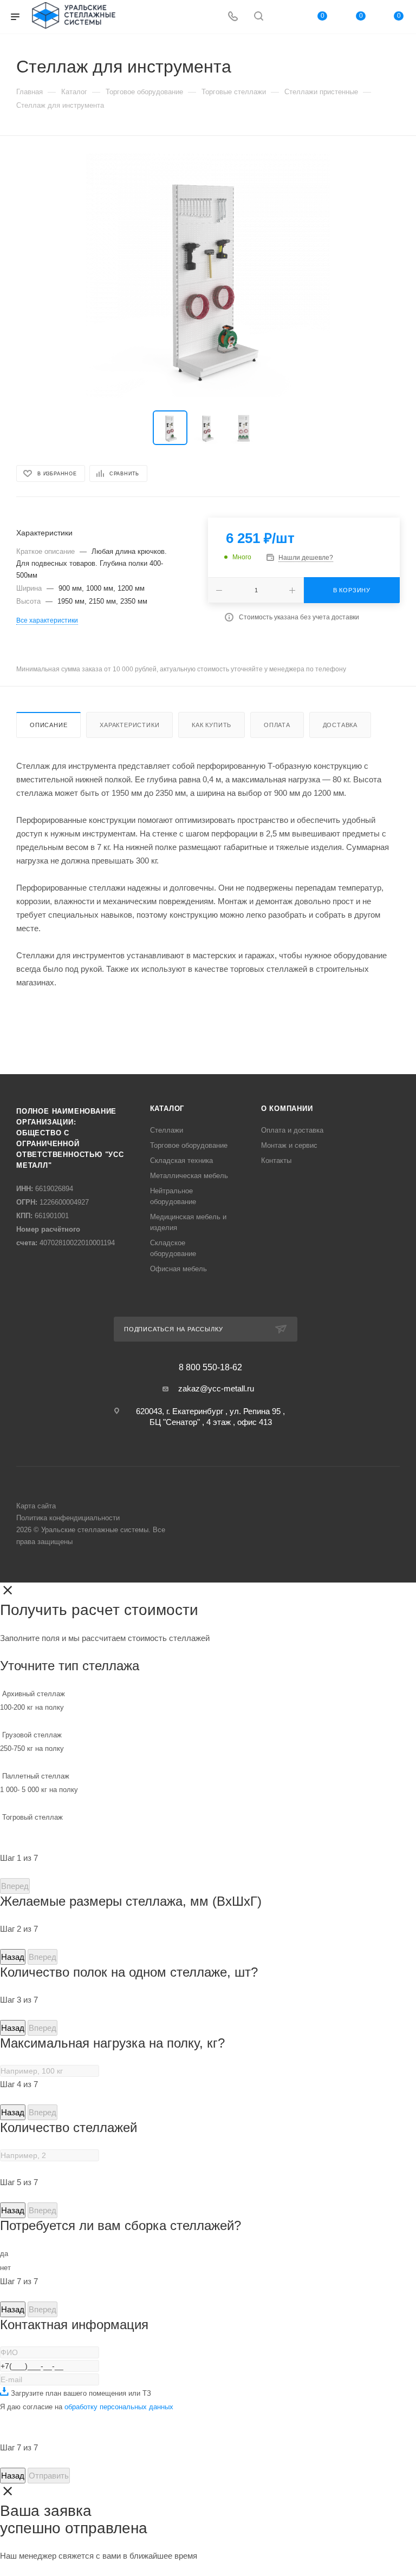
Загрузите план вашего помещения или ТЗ (80, 2393)
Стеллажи (167, 1130)
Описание (48, 725)
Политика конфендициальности (68, 1518)
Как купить (212, 725)
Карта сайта (36, 1506)
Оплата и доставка (292, 1130)
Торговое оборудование (189, 1145)
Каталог (167, 1109)
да (4, 2254)
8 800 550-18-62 (210, 1368)
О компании (287, 1109)
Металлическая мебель (189, 1176)
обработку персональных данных (119, 2407)
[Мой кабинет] (284, 17)
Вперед (15, 1886)
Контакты (276, 1160)
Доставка (340, 725)
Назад (13, 1957)
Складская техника (181, 1160)
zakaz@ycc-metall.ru (216, 1388)
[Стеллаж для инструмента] (208, 276)
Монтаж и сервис (289, 1145)
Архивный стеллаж (32, 1701)
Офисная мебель (178, 1269)
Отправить (49, 2476)
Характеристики (129, 725)
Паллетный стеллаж (39, 1783)
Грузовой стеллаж (32, 1742)
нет (5, 2268)
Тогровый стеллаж (32, 1817)
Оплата (277, 725)
